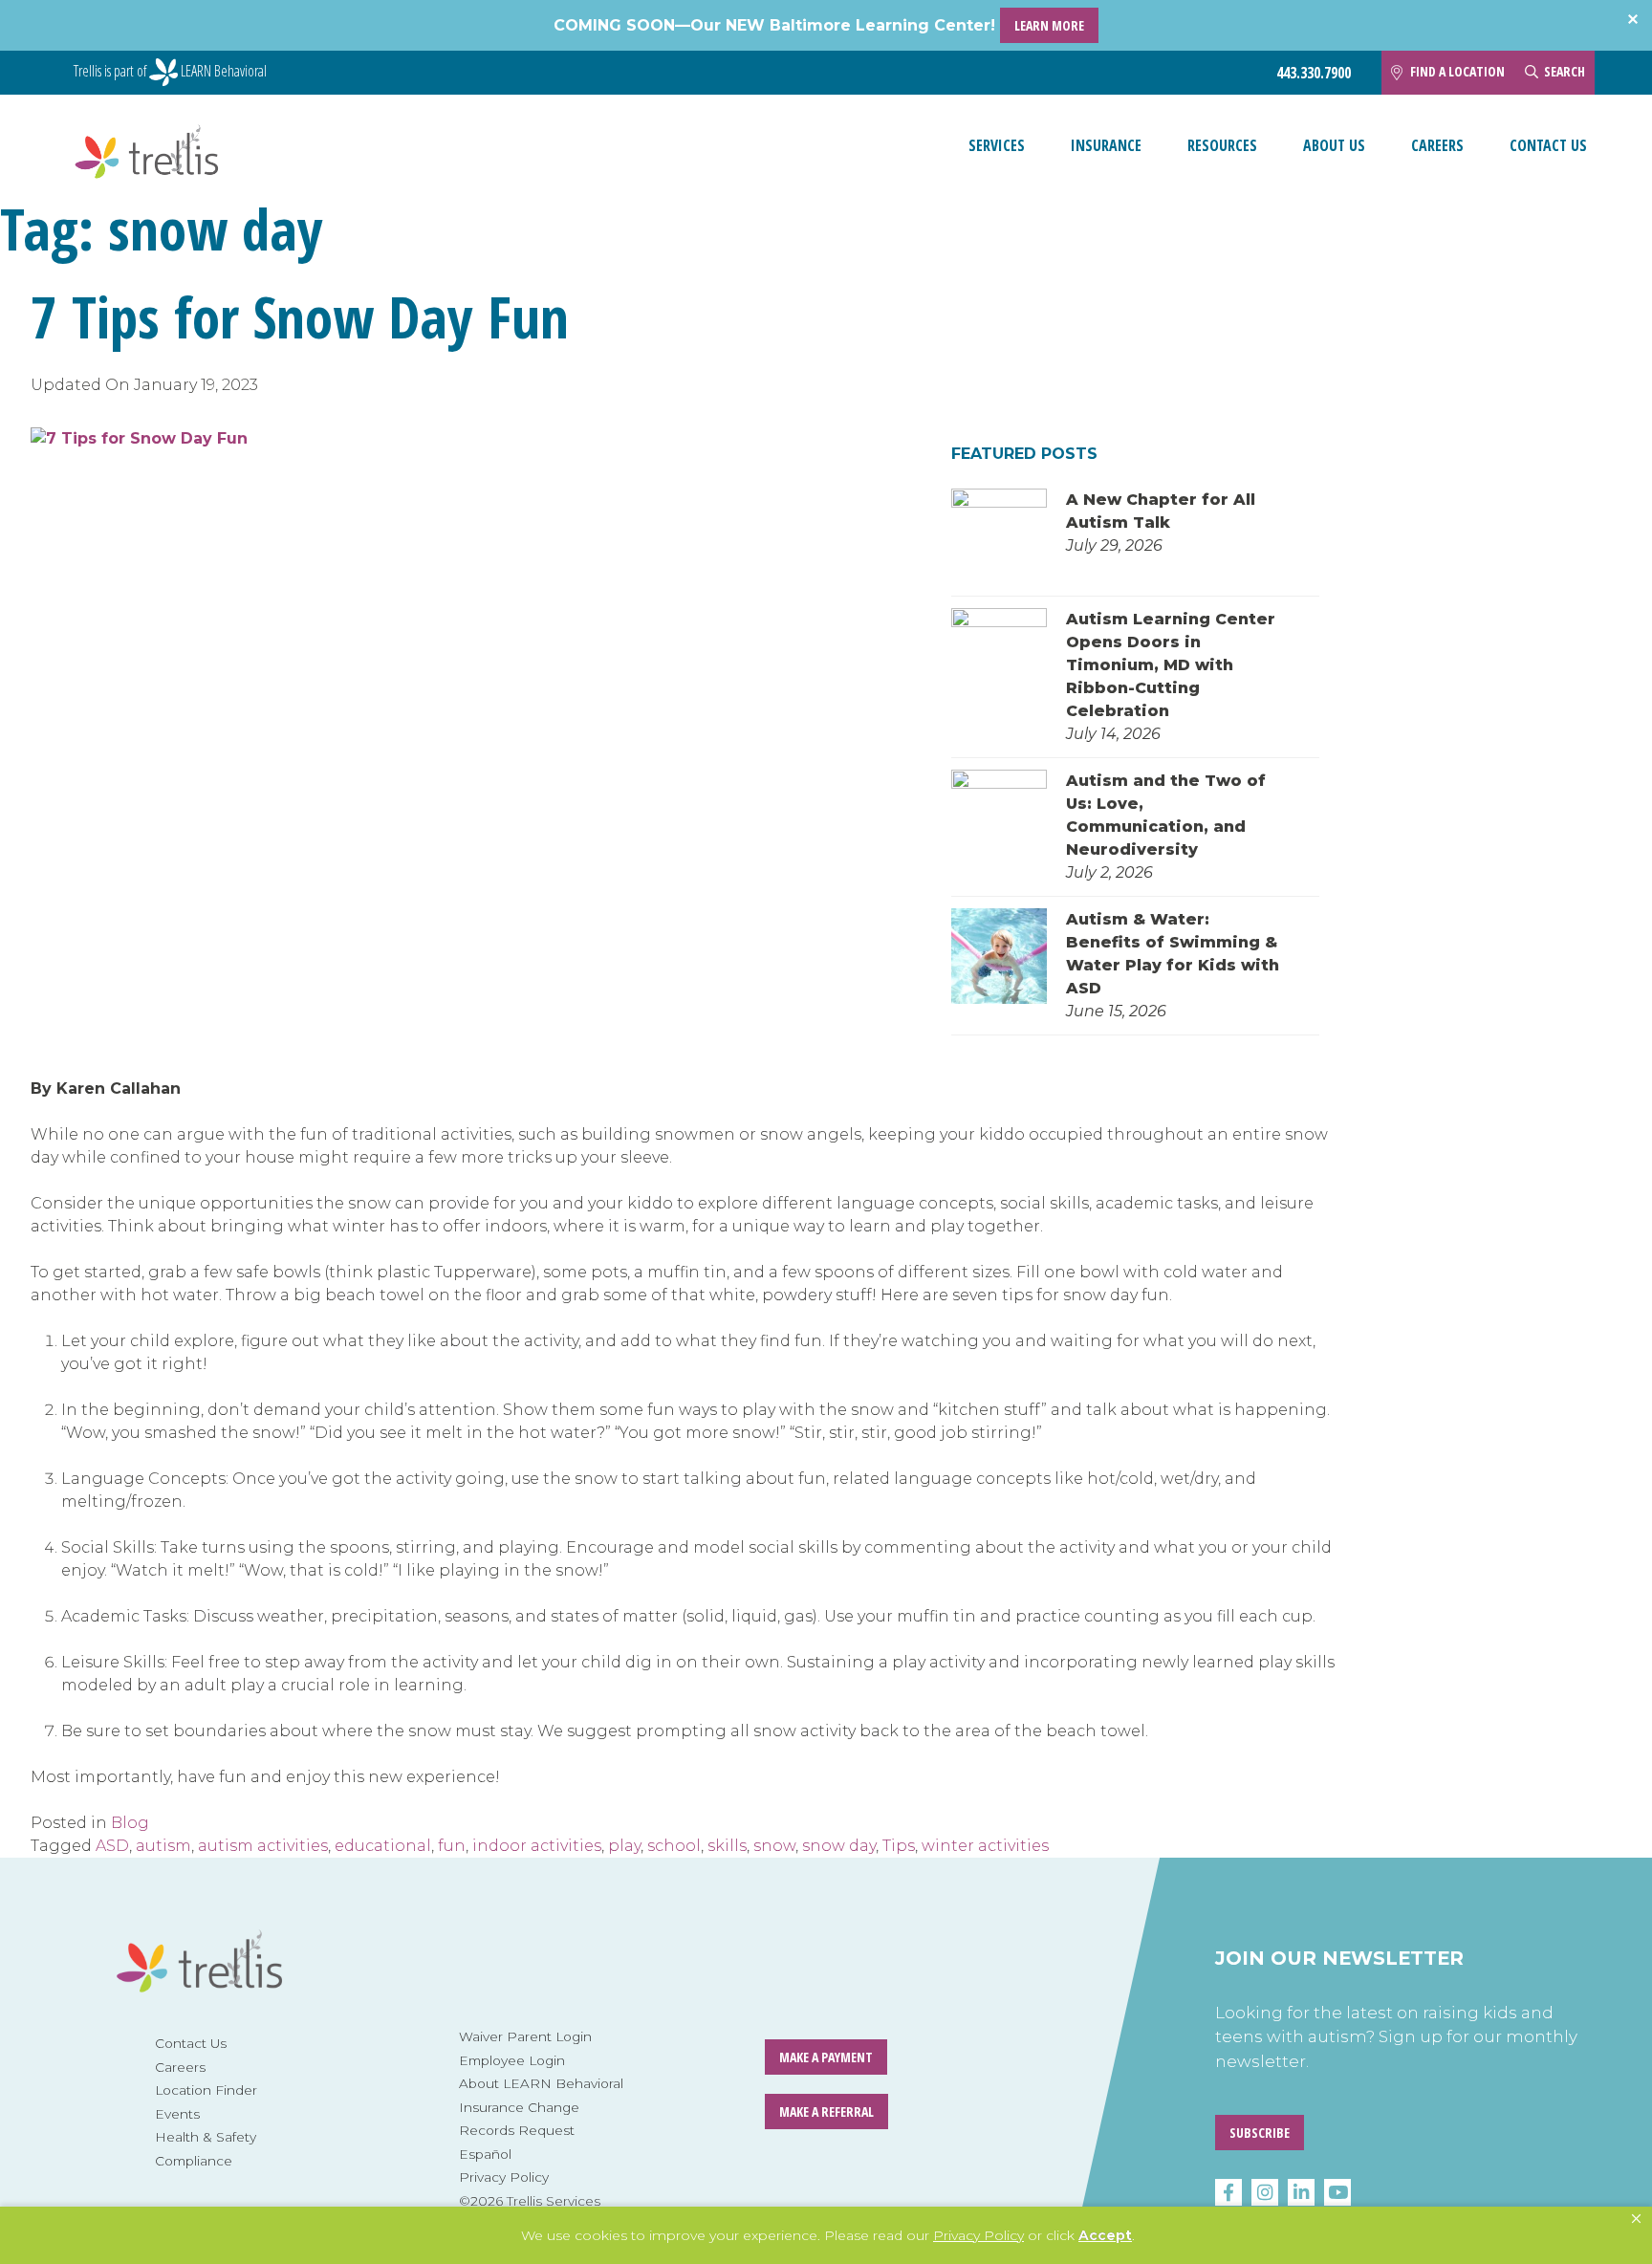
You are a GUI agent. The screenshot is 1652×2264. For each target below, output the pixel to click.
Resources (1222, 145)
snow (774, 1846)
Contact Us (1548, 145)
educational (383, 1846)
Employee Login (512, 2060)
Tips (899, 1846)
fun (452, 1846)
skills (727, 1846)
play (624, 1846)
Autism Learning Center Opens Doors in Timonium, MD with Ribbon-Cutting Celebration (1171, 665)
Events (177, 2114)
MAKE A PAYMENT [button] (826, 2057)
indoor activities (537, 1846)
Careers (1437, 145)
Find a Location (1457, 71)
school (674, 1846)
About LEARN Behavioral (541, 2083)
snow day (839, 1846)
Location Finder (206, 2090)
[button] (1636, 2219)
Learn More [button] (1049, 25)
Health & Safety (206, 2137)
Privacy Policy (504, 2177)
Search (1565, 71)
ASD (112, 1846)
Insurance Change (519, 2107)
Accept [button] (1105, 2235)
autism (163, 1846)
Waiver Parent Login (525, 2036)
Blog (130, 1823)
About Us (1334, 145)
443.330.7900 (1314, 73)
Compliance (194, 2161)
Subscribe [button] (1260, 2133)
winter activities (985, 1846)
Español (485, 2154)
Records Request (517, 2130)
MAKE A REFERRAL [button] (826, 2112)
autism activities (263, 1846)
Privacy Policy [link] (978, 2235)
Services (997, 145)
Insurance (1106, 145)
